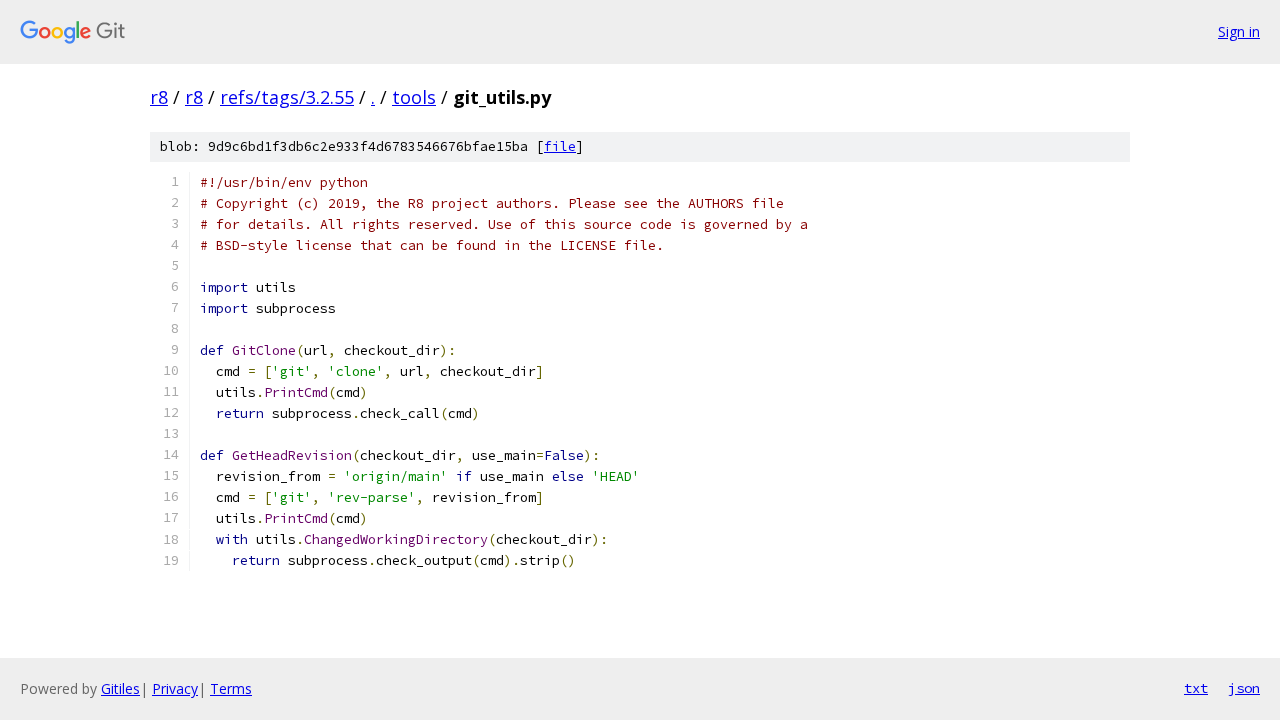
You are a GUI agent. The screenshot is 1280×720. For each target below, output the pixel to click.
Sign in (1239, 31)
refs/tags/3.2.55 (287, 97)
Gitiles (120, 688)
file (560, 146)
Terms (231, 688)
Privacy (175, 688)
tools (414, 97)
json (1244, 688)
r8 (159, 97)
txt (1196, 688)
